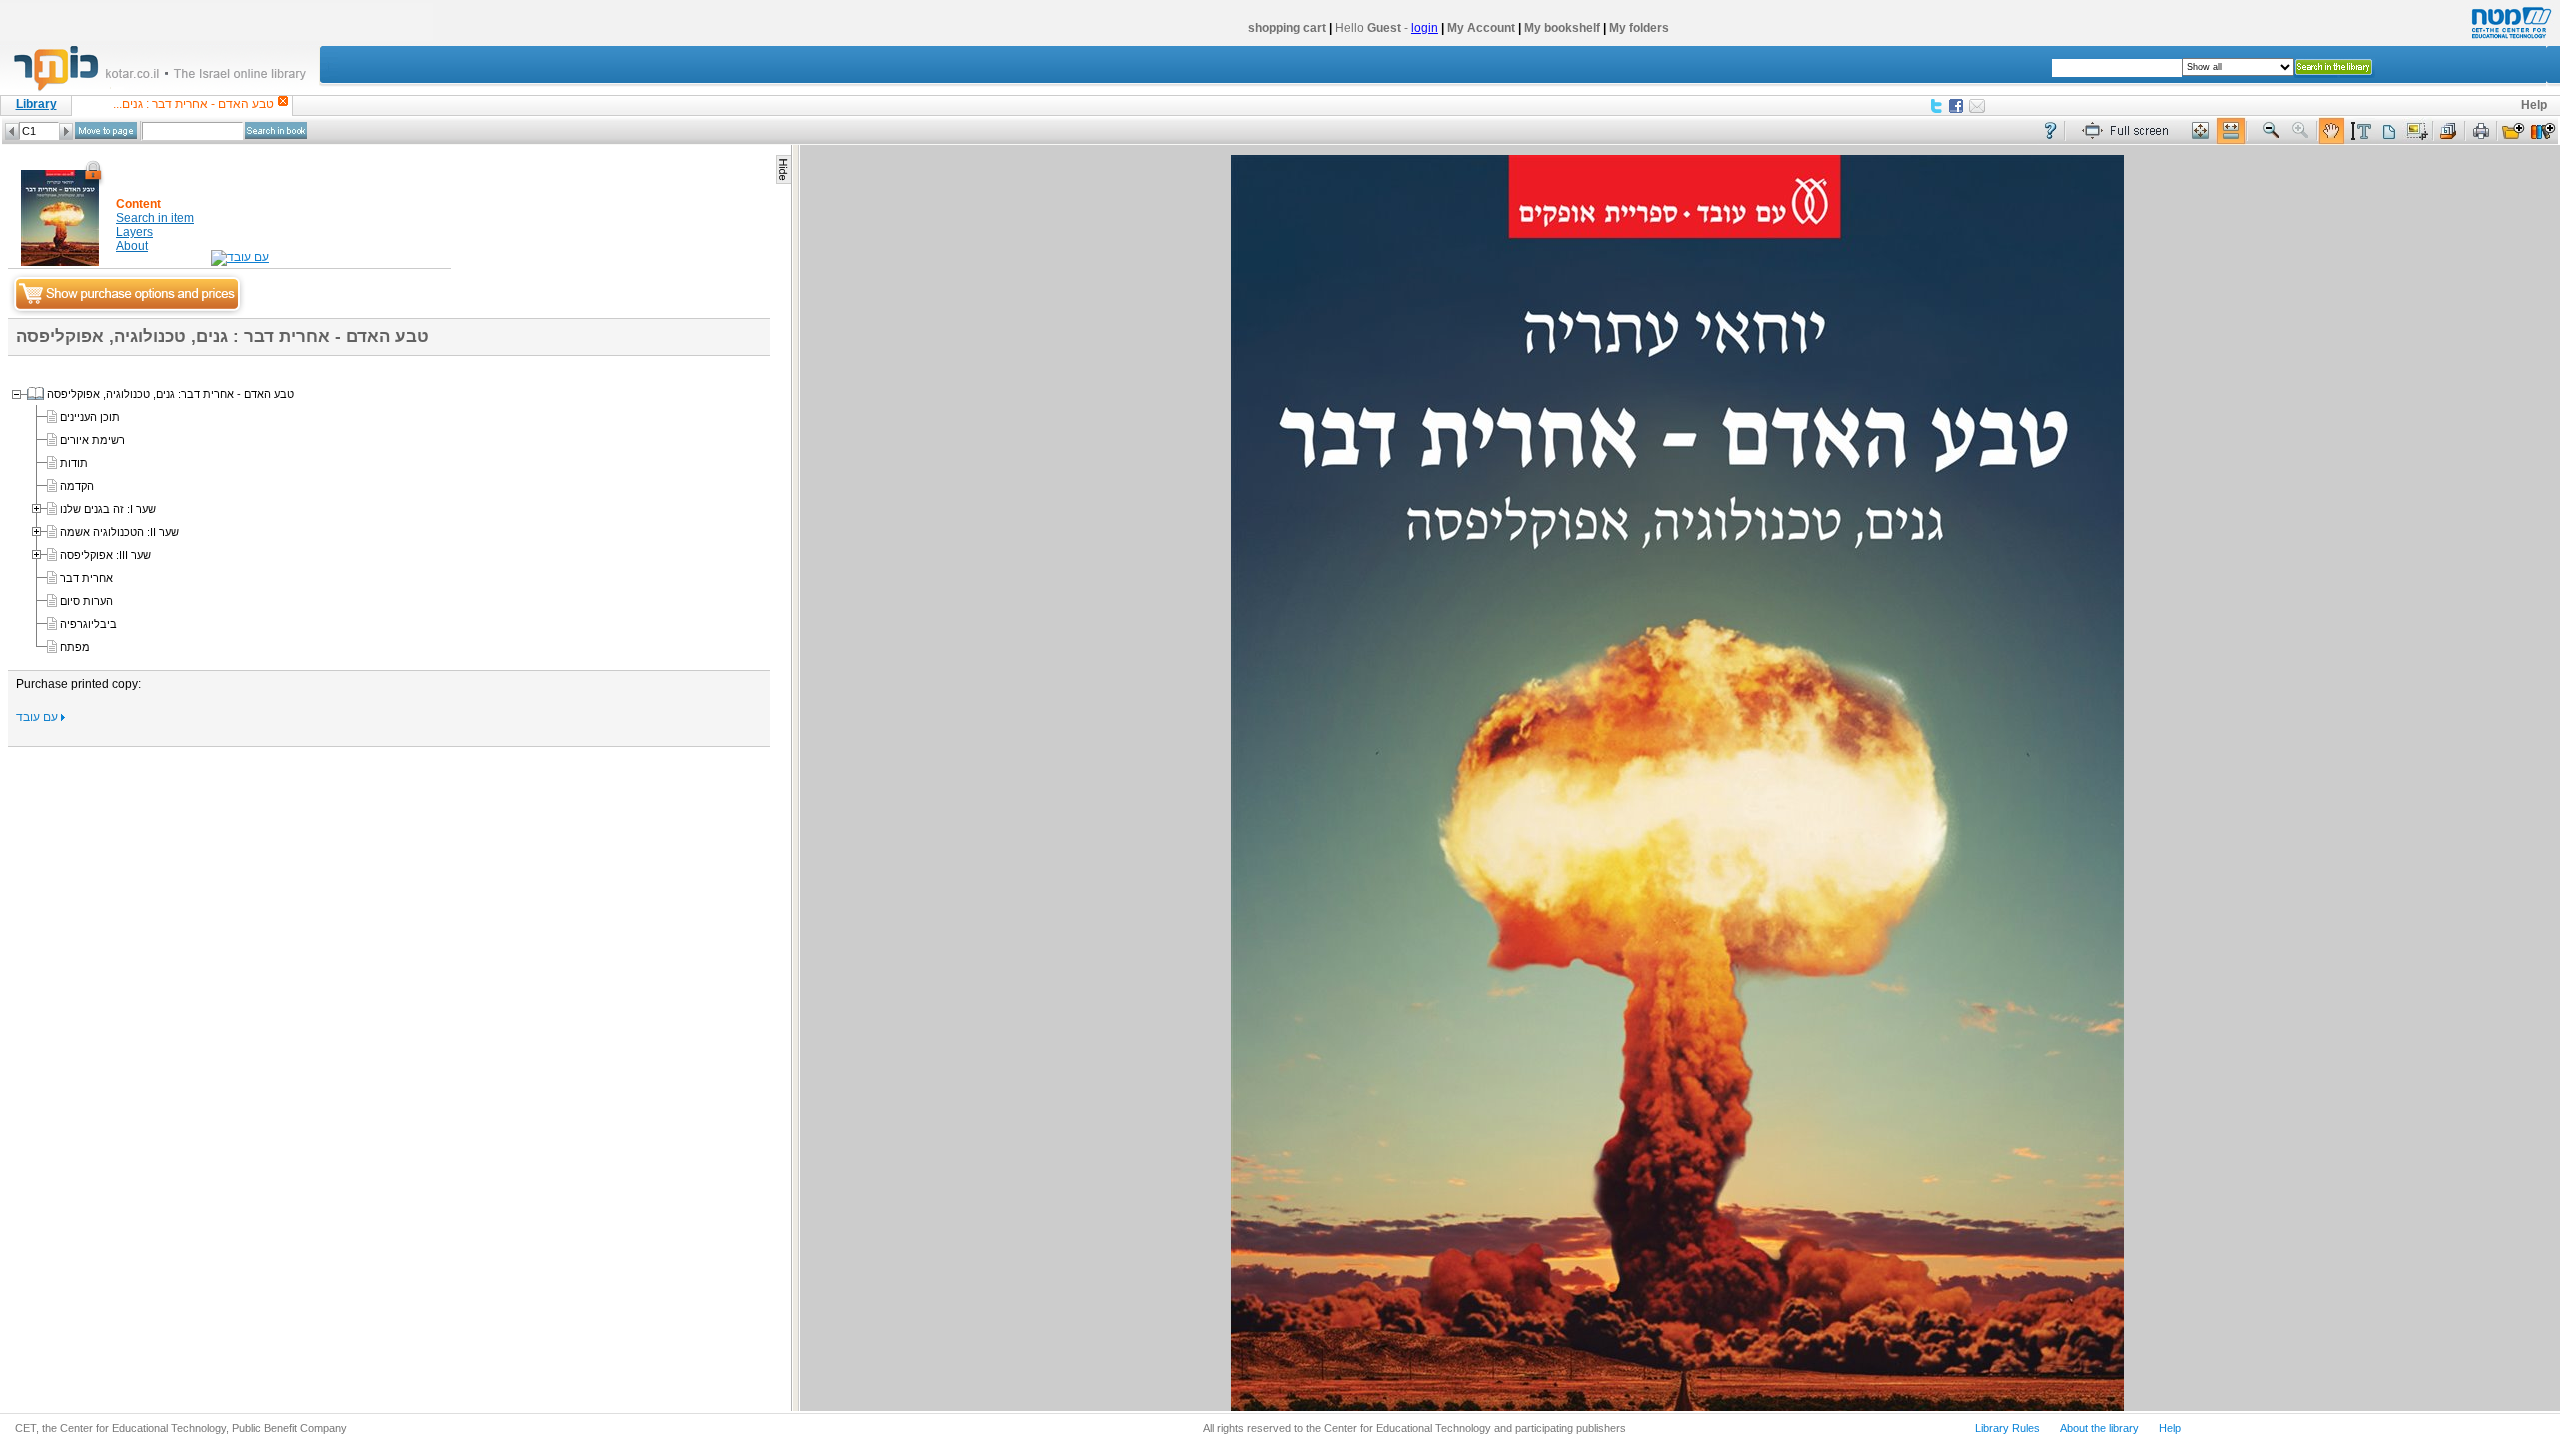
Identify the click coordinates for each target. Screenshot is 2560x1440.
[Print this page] (2481, 131)
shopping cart (1287, 28)
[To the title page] (169, 89)
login (1424, 28)
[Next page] (66, 131)
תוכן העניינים (90, 417)
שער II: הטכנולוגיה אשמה (119, 532)
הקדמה (77, 486)
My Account (1481, 28)
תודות (74, 463)
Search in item (155, 218)
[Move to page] (106, 130)
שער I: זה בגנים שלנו (108, 509)
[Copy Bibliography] (2449, 131)
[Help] (2050, 131)
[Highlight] (2360, 131)
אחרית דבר (86, 578)
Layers (134, 232)
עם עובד (38, 717)
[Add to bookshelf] (2543, 131)
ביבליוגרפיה (88, 624)
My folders (1639, 28)
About (132, 246)
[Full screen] (2130, 131)
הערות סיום (86, 601)
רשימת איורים (92, 440)
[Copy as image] (2417, 131)
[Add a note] (2388, 131)
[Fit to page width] (2231, 131)
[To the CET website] (2509, 39)
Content (138, 204)
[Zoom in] (2301, 131)
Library (36, 104)
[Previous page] (12, 131)
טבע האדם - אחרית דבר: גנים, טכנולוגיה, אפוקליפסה (170, 394)
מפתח (75, 647)
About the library (2099, 1428)
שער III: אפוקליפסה (105, 555)
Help (2534, 105)
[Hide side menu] (783, 169)
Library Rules (2007, 1428)
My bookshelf (1562, 28)
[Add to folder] (2513, 131)
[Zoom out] (2271, 131)
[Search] (276, 130)
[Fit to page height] (2201, 131)
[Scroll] (2331, 131)
